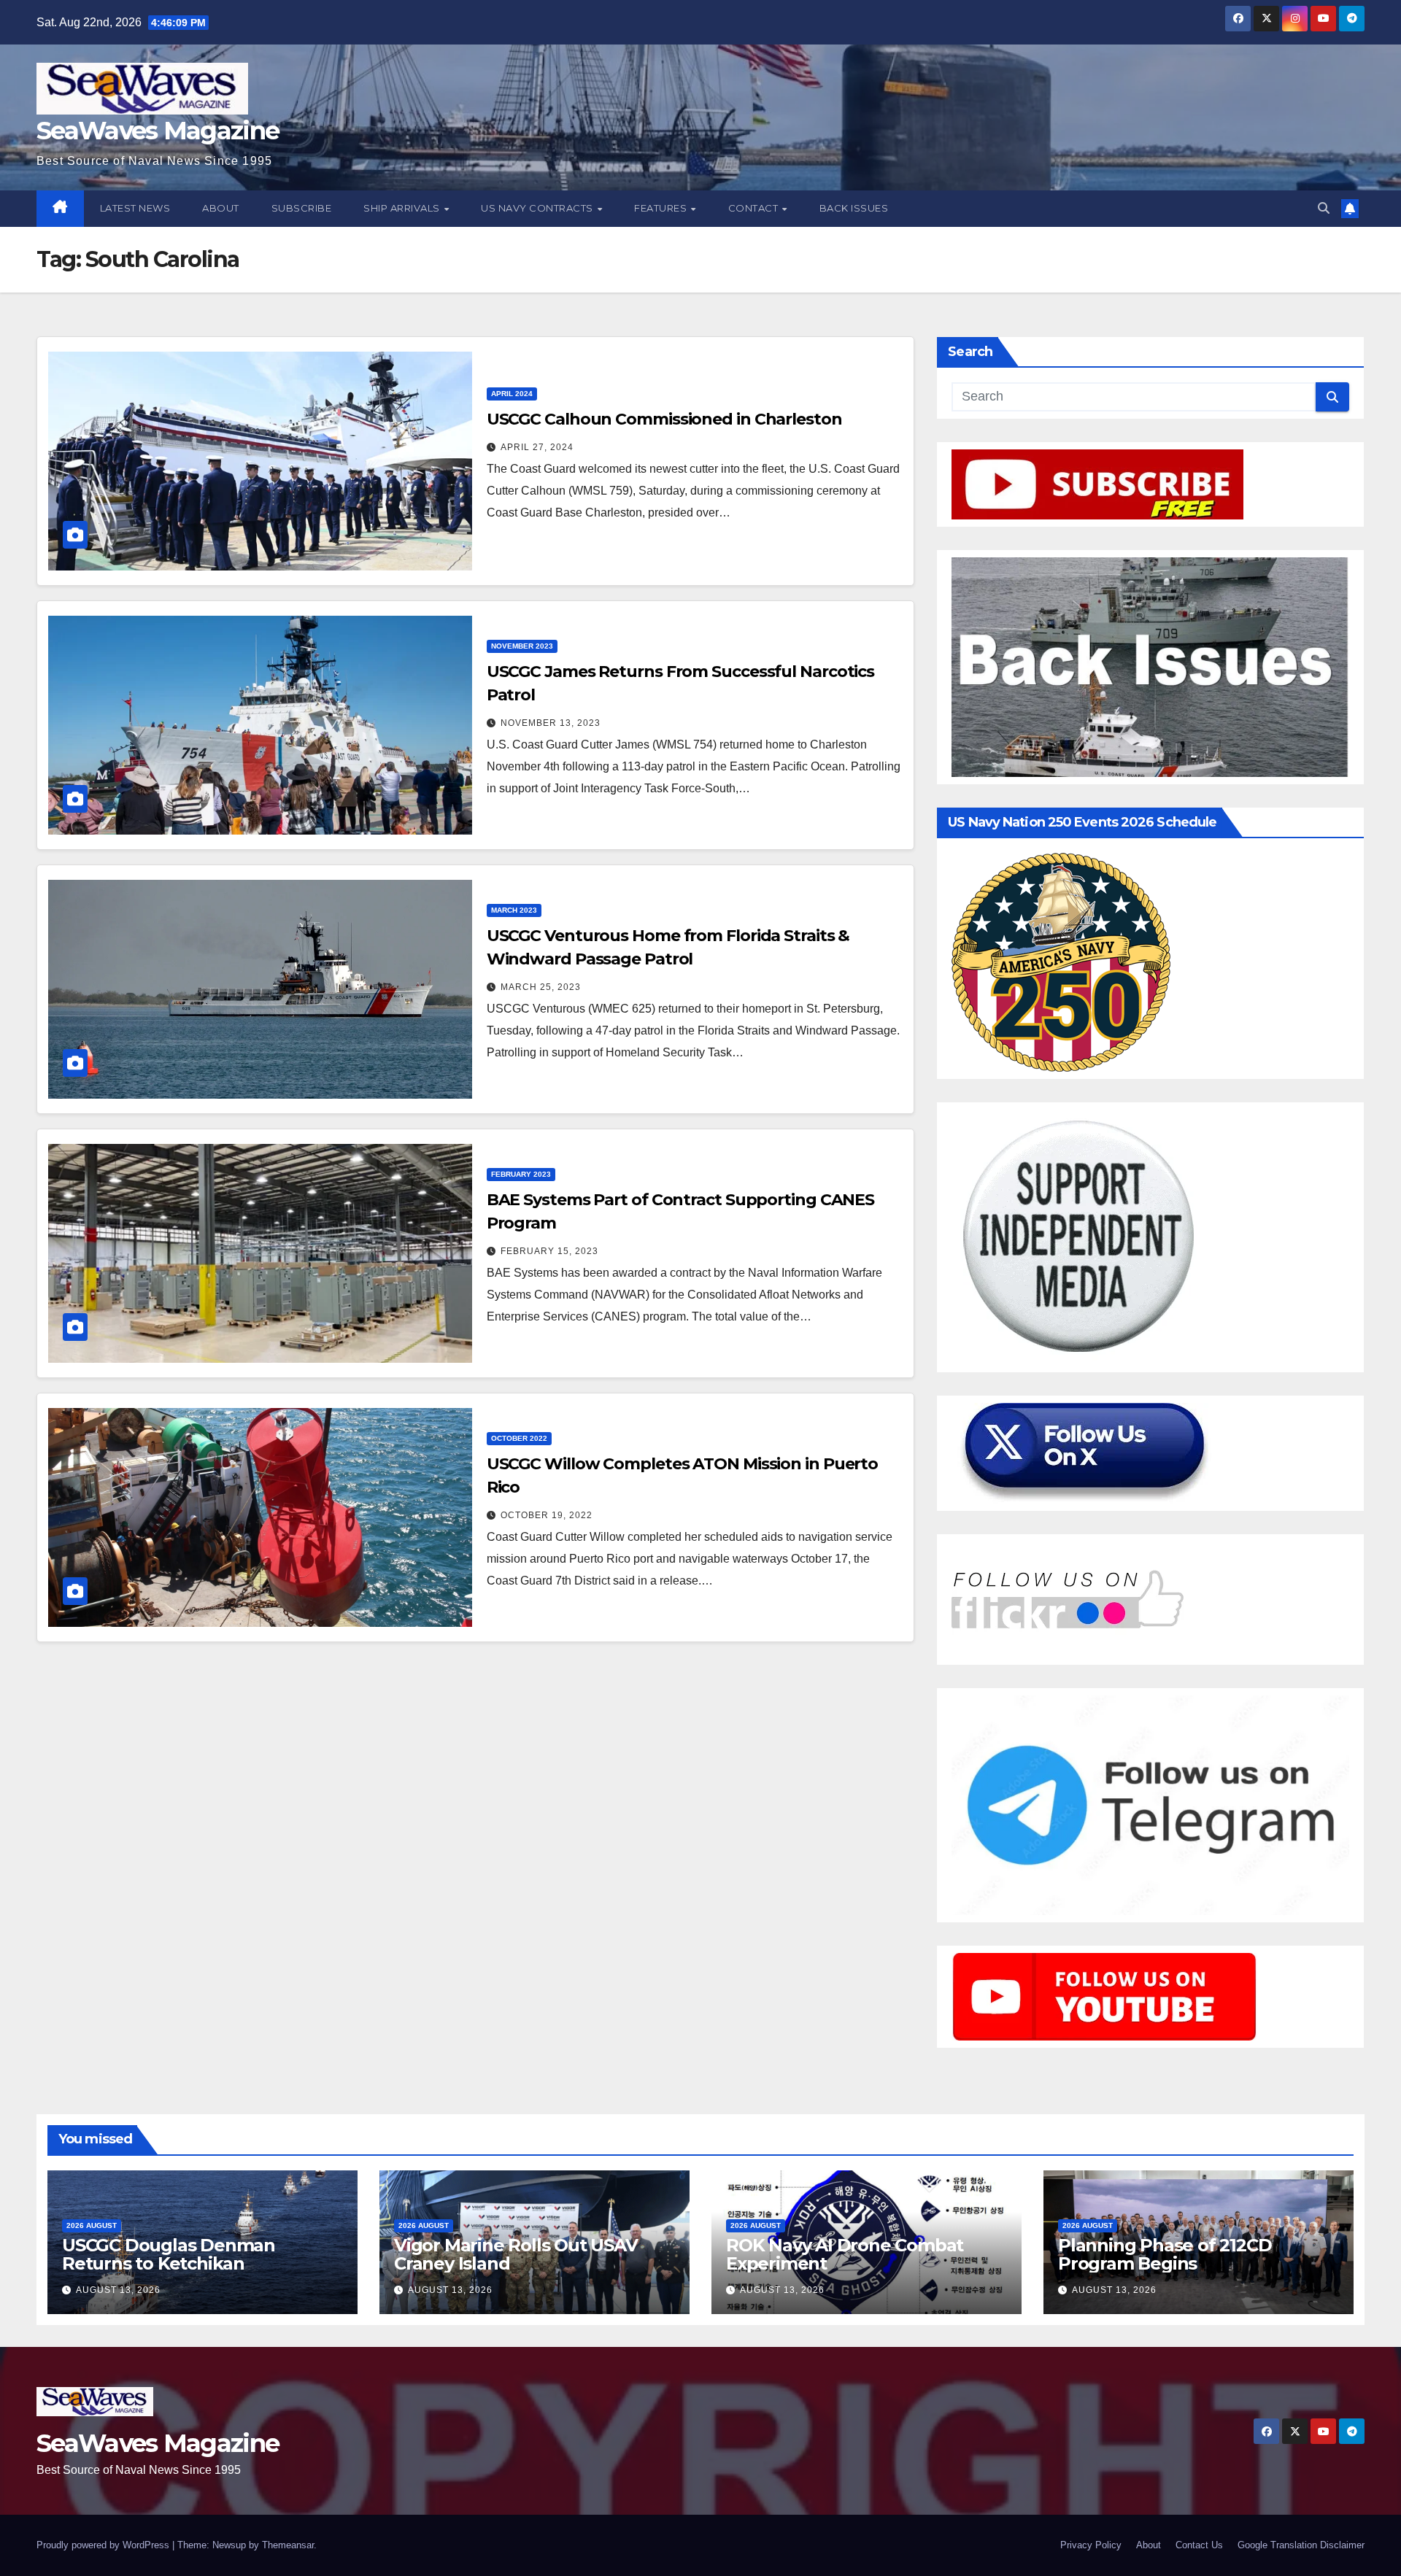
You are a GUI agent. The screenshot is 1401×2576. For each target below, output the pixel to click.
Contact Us (1199, 2545)
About (221, 208)
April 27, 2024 (537, 447)
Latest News (135, 208)
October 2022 (519, 1438)
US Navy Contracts (538, 208)
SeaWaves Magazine (158, 131)
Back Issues (854, 208)
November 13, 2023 (551, 723)
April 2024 (512, 394)
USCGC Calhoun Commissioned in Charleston (664, 419)
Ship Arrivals (403, 208)
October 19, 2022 (547, 1515)
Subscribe (302, 208)
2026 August (92, 2225)
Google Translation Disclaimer (1301, 2545)
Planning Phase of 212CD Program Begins (1165, 2254)
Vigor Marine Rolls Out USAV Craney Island (516, 2254)
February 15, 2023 (549, 1251)
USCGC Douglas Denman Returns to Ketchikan (169, 2254)
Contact (754, 208)
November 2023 (522, 646)
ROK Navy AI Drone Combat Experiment (845, 2254)
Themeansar (288, 2545)
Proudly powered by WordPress (104, 2545)
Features (662, 208)
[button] (1324, 208)
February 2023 (521, 1174)
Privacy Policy (1091, 2545)
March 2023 (514, 910)
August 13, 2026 (118, 2290)
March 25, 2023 (541, 987)
